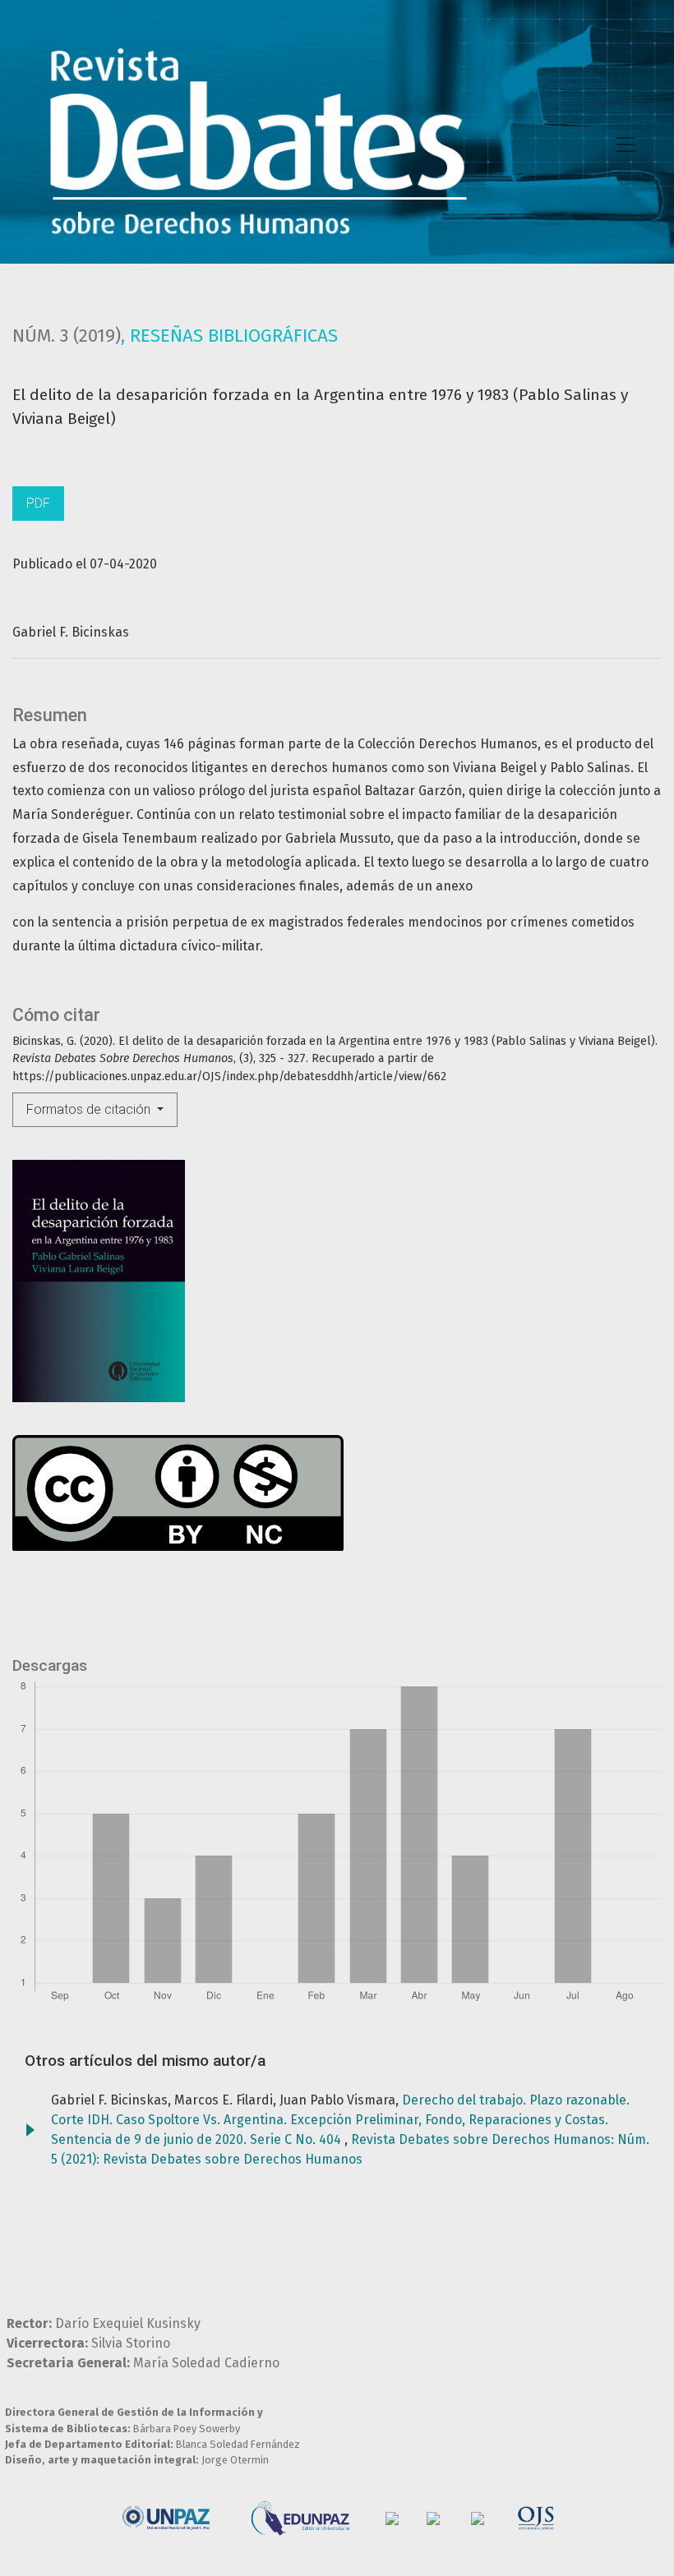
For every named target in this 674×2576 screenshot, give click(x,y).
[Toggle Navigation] (626, 145)
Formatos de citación (90, 1109)
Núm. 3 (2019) (67, 336)
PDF (38, 503)
